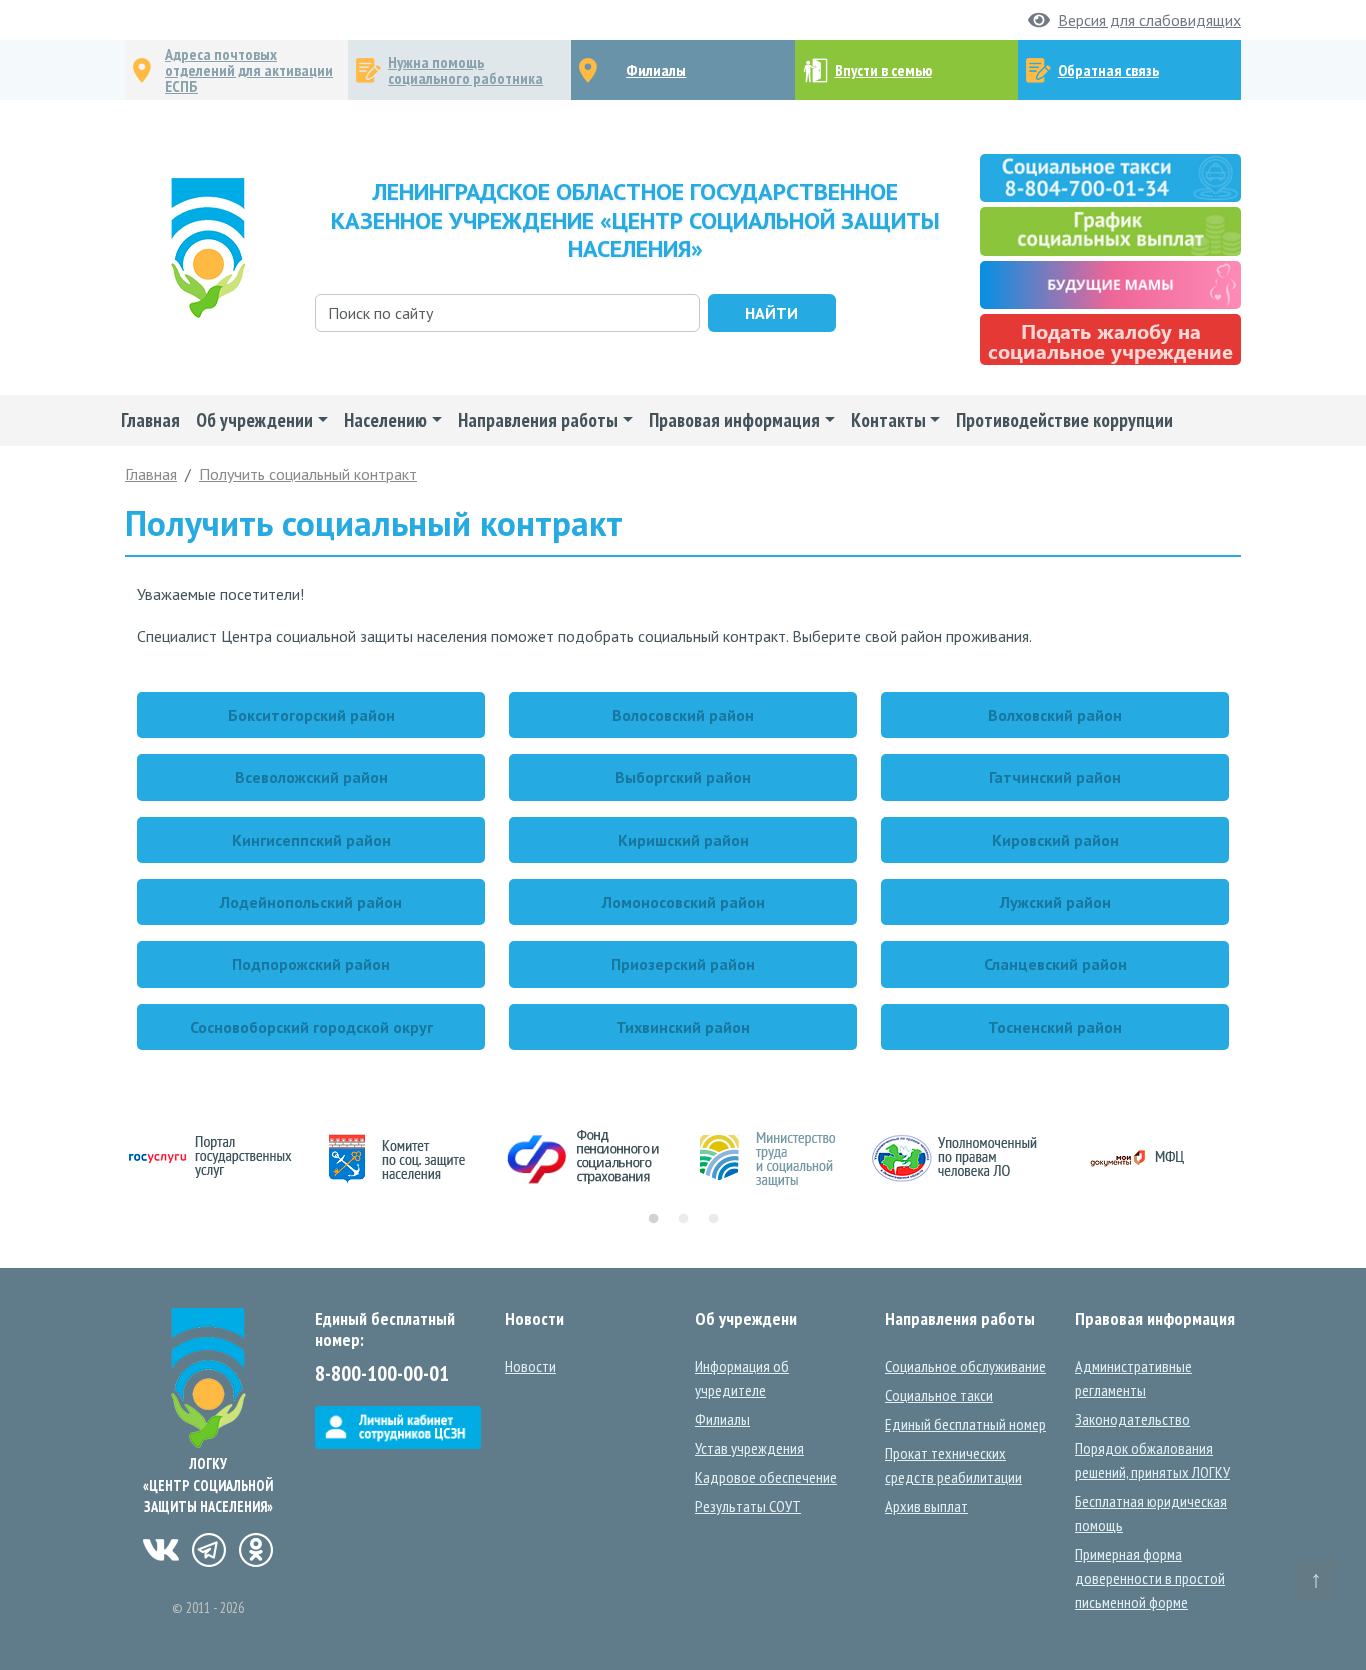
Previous (110, 1159)
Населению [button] (385, 419)
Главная (150, 419)
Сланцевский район (1055, 964)
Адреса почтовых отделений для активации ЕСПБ (249, 70)
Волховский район (1055, 715)
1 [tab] (653, 1219)
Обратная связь (1108, 70)
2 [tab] (683, 1219)
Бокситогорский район (311, 715)
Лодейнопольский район (311, 902)
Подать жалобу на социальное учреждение (1110, 340)
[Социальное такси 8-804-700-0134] (1110, 176)
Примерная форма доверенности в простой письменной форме (1150, 1578)
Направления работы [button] (538, 419)
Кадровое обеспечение (766, 1477)
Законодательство (1132, 1419)
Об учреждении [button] (254, 419)
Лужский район (1055, 902)
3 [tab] (713, 1219)
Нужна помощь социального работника (465, 70)
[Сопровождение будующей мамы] (1110, 283)
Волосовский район (683, 715)
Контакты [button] (888, 419)
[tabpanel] (218, 1159)
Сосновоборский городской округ (311, 1027)
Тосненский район (1055, 1027)
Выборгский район (683, 777)
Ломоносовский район (683, 902)
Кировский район (1055, 840)
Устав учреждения (749, 1448)
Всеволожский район (311, 777)
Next (1256, 1159)
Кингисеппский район (311, 840)
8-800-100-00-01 (382, 1373)
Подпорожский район (311, 964)
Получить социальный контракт (308, 474)
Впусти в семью (883, 70)
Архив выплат (926, 1506)
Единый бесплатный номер (965, 1424)
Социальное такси (939, 1395)
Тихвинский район (683, 1027)
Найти (771, 313)
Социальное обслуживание (965, 1366)
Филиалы (656, 70)
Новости (530, 1366)
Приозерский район (683, 964)
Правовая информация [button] (734, 419)
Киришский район (683, 840)
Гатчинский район (1055, 777)
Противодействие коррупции (1064, 419)
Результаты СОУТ (748, 1506)
